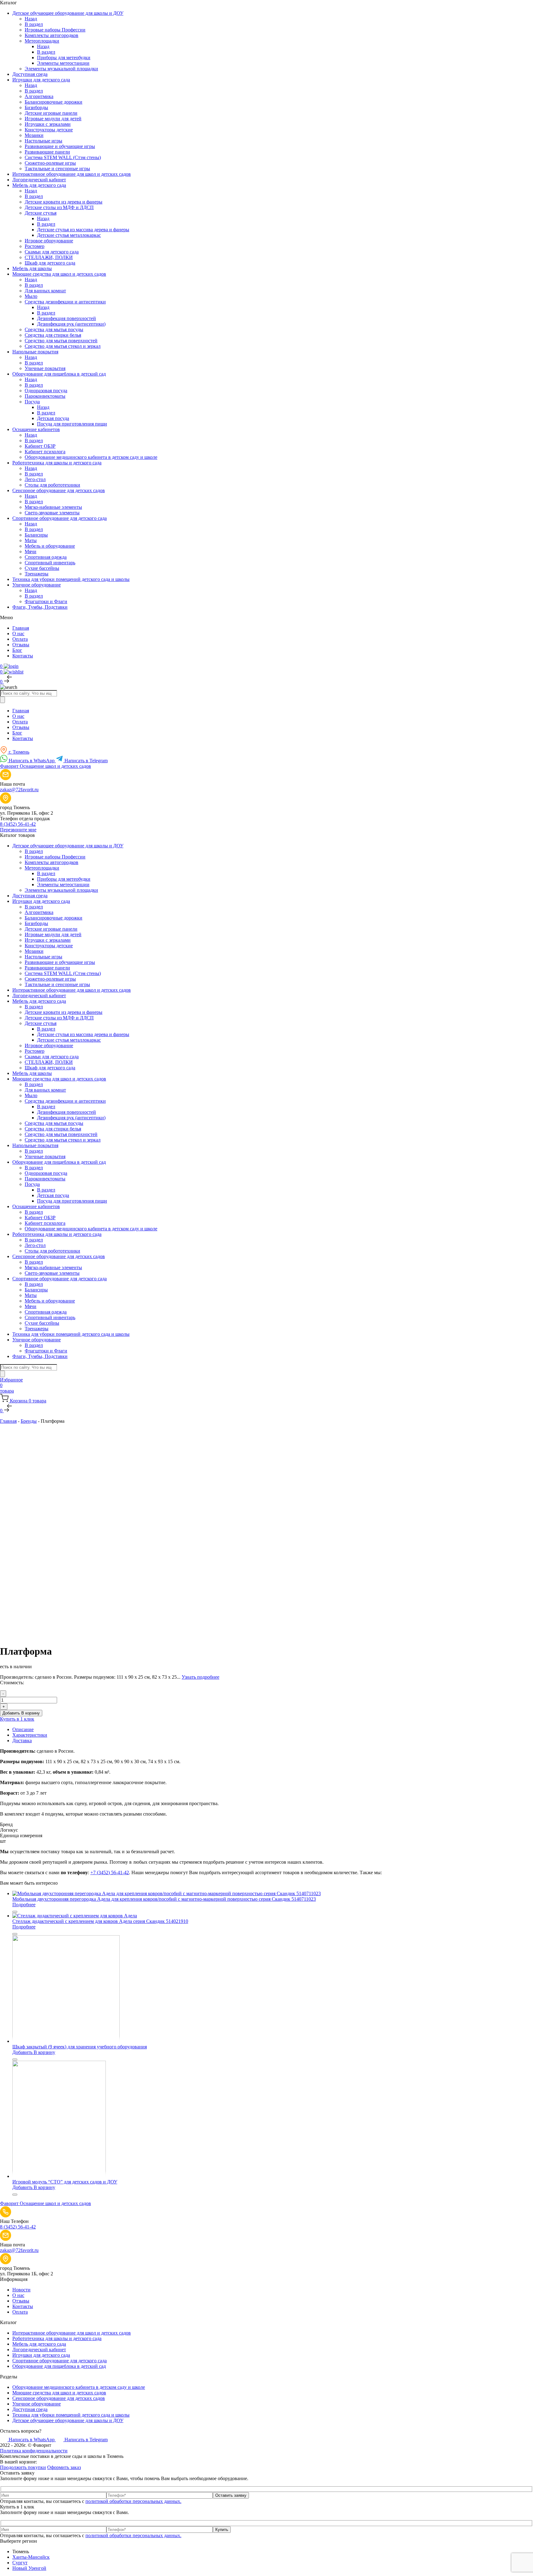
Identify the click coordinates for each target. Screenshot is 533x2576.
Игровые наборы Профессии (55, 30)
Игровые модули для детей (53, 119)
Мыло (31, 296)
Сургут (20, 2563)
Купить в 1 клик (17, 1719)
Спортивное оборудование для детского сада (60, 2361)
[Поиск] (2, 700)
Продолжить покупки (23, 2467)
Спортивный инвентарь (50, 563)
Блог (17, 650)
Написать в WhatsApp (32, 761)
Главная (21, 628)
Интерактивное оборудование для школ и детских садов (72, 2333)
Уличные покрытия (45, 368)
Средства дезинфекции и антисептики (65, 302)
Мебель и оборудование (50, 546)
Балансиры (36, 535)
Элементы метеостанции (63, 63)
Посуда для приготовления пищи (72, 424)
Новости (21, 2290)
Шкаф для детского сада (50, 263)
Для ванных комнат (45, 291)
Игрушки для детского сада (41, 2355)
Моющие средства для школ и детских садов (59, 2393)
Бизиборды (36, 107)
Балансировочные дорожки (54, 102)
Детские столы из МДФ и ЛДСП (59, 207)
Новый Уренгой (29, 2568)
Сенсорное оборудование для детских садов (59, 2398)
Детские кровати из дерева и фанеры (64, 202)
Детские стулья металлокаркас (69, 235)
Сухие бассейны (42, 568)
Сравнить (15, 1432)
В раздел (34, 24)
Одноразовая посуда (46, 391)
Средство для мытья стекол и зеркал (63, 346)
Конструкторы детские (49, 130)
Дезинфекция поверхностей (66, 318)
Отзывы (21, 645)
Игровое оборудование (49, 241)
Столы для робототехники (52, 485)
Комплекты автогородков (52, 35)
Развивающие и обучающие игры (60, 146)
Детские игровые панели (51, 113)
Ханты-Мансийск (31, 2557)
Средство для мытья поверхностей (61, 341)
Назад (31, 19)
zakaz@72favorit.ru (19, 790)
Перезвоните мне (18, 830)
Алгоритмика (39, 96)
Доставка (22, 1741)
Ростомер (35, 246)
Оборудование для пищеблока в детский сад (59, 2366)
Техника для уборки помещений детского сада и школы (71, 2415)
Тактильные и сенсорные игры (57, 169)
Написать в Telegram (85, 761)
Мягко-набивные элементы (53, 507)
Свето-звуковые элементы (52, 513)
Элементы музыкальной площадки (61, 69)
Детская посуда (53, 418)
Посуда (32, 402)
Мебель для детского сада (39, 2344)
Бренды (29, 1421)
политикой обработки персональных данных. (133, 2501)
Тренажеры (37, 574)
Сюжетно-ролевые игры (50, 163)
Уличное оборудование (37, 2404)
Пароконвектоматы (45, 396)
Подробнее (24, 1905)
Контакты (23, 656)
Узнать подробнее (200, 1677)
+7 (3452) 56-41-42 (110, 1872)
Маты (31, 540)
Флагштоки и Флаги (46, 601)
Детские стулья (41, 213)
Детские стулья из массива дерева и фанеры (83, 230)
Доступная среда (30, 2409)
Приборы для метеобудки (64, 58)
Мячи (31, 551)
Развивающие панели (47, 152)
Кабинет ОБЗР (40, 446)
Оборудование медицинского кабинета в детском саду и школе (91, 457)
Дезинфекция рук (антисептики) (71, 324)
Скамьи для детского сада (52, 252)
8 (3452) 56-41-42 (18, 824)
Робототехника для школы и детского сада (57, 2338)
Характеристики (30, 1735)
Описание (23, 1729)
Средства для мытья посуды (54, 329)
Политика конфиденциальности (34, 2451)
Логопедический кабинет (39, 2350)
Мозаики (34, 135)
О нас (18, 634)
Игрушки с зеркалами (48, 124)
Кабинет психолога (45, 452)
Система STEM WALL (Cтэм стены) (63, 157)
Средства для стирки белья (53, 335)
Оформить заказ (64, 2467)
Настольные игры (43, 141)
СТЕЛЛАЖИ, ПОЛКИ (49, 257)
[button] (34, 2052)
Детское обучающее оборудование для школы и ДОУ (68, 2420)
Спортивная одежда (46, 557)
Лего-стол (35, 479)
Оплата (20, 639)
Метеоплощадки (42, 41)
